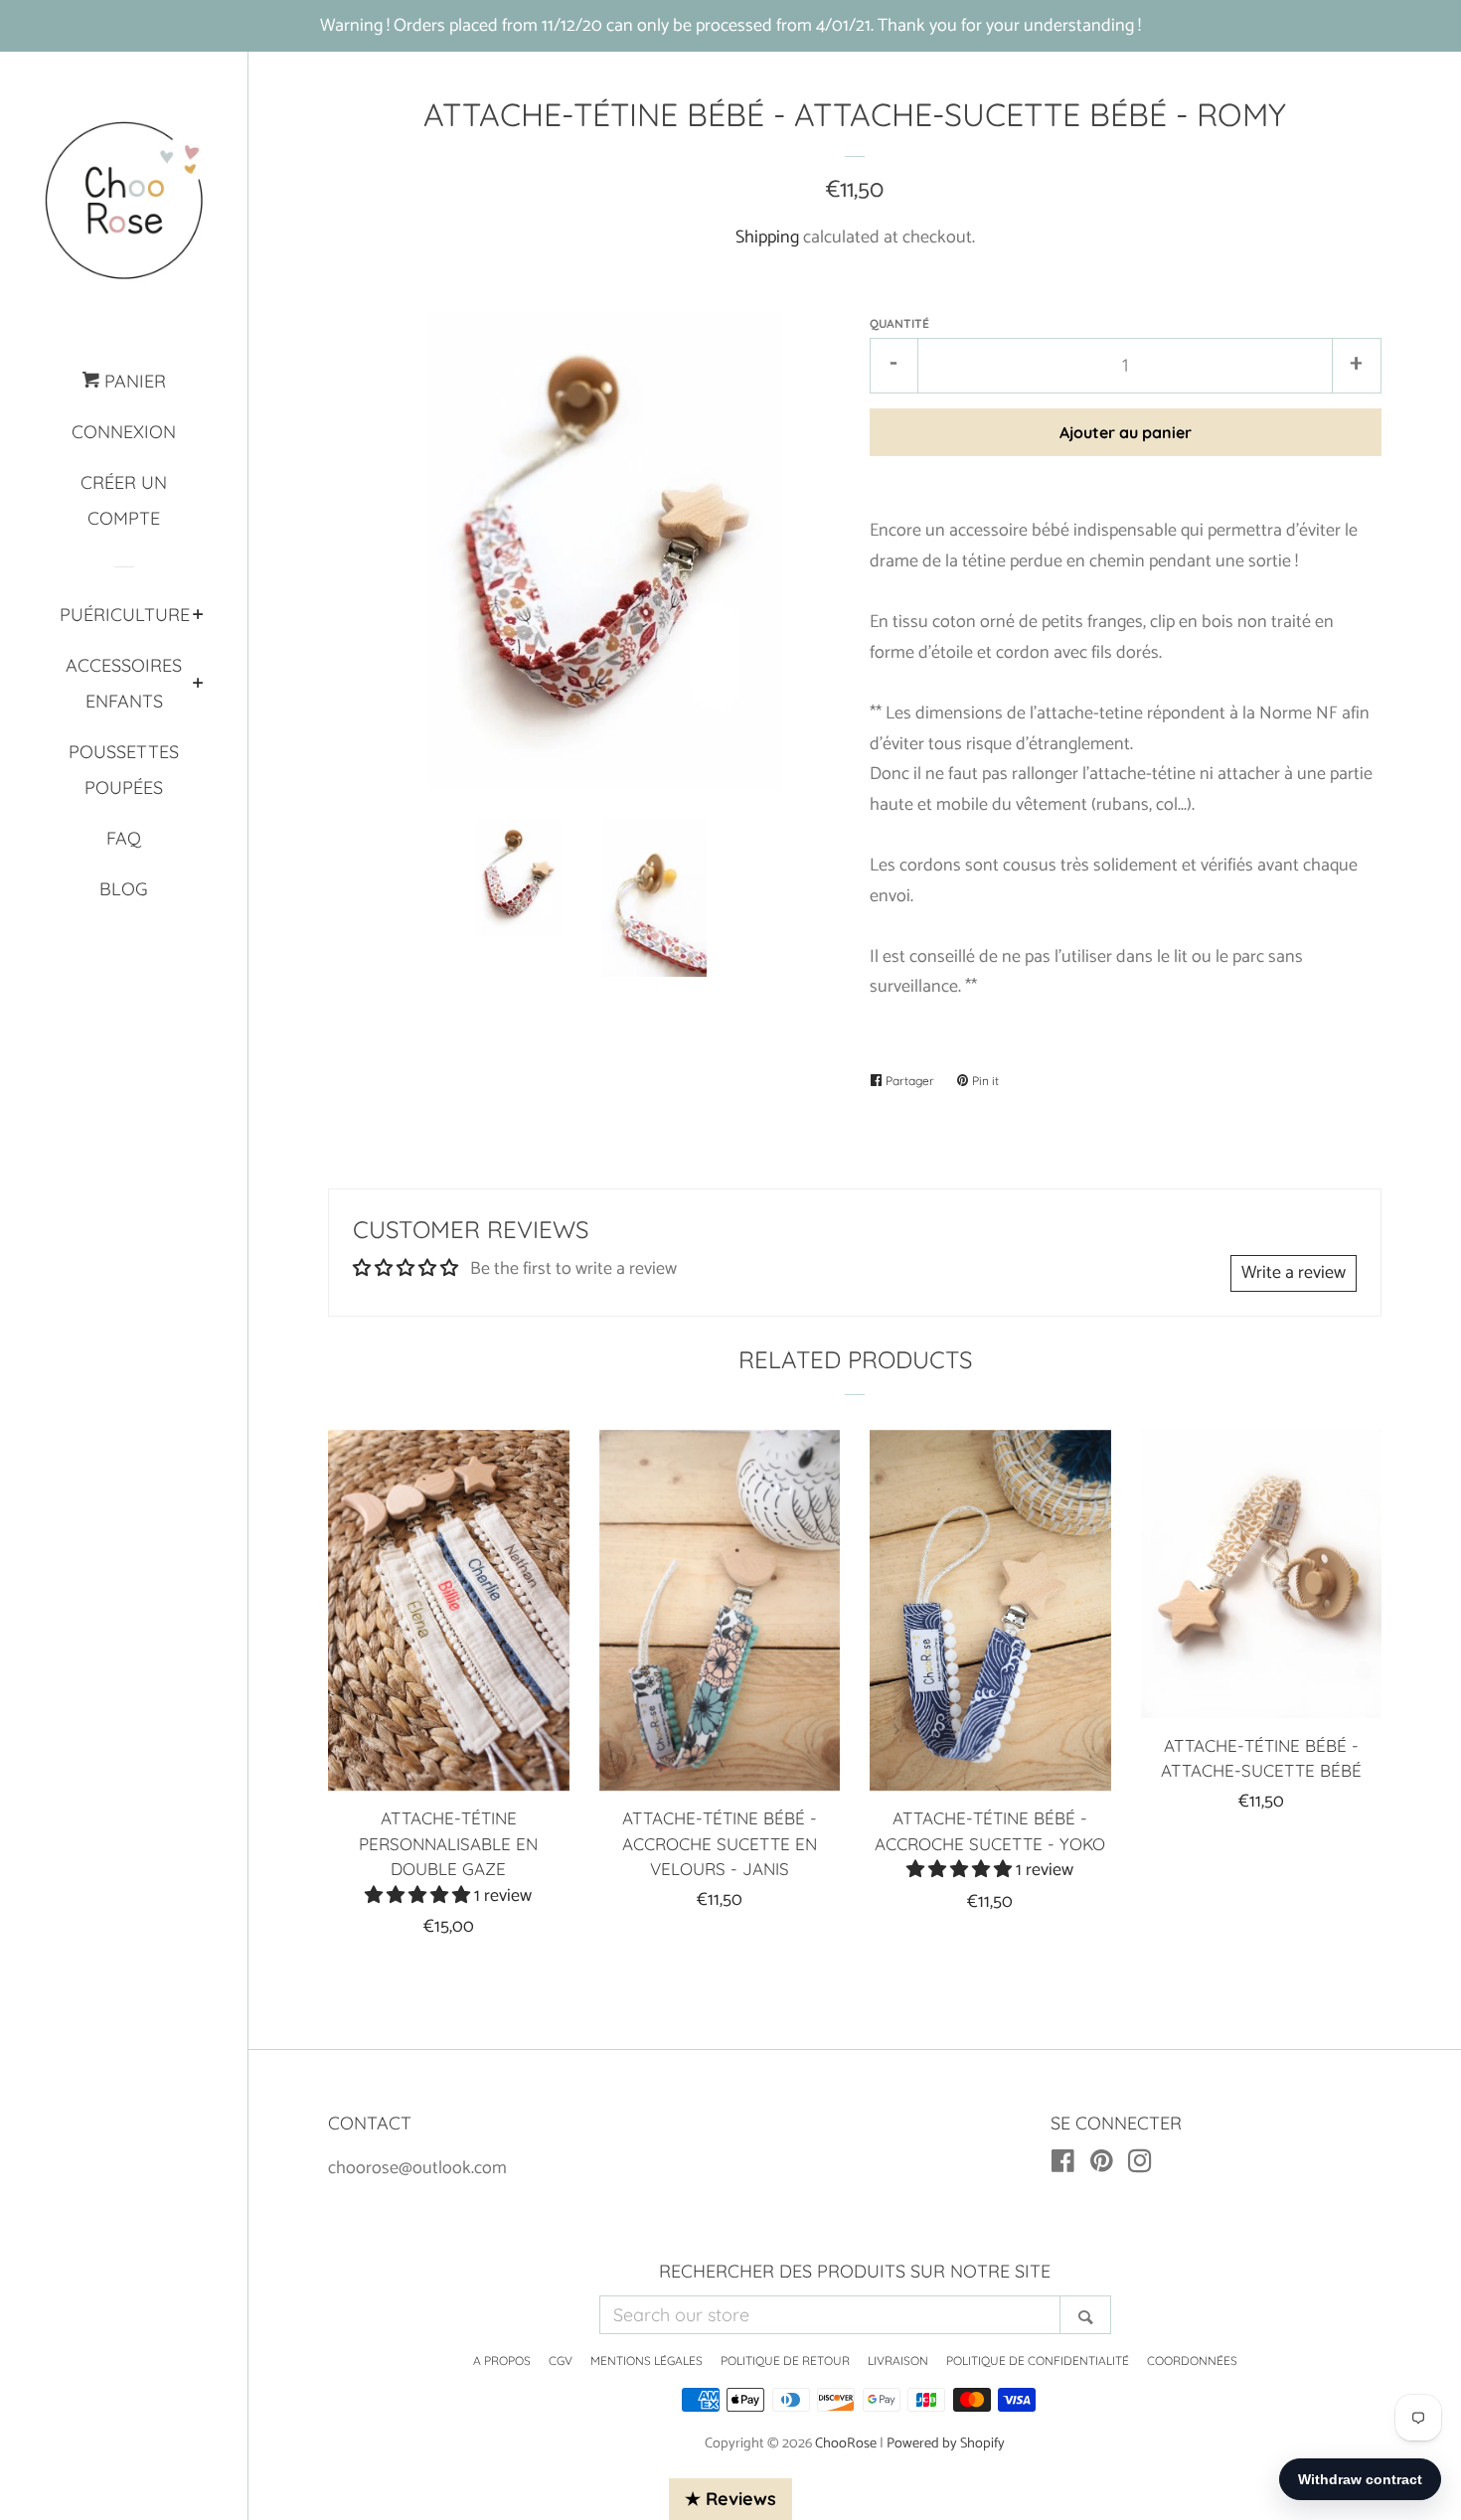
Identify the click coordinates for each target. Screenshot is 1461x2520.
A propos (502, 2361)
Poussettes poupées (124, 770)
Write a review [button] (1294, 1273)
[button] (419, 1896)
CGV (561, 2361)
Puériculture (124, 615)
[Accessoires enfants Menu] (198, 685)
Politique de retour (785, 2361)
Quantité (899, 323)
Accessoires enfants (124, 683)
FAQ (124, 838)
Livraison (898, 2361)
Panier (133, 381)
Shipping (767, 237)
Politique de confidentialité (1038, 2361)
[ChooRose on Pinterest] (1102, 2165)
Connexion (124, 432)
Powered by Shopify (946, 2443)
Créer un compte (124, 500)
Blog (124, 889)
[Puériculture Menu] (198, 616)
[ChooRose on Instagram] (1140, 2165)
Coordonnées (1192, 2361)
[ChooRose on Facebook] (1063, 2165)
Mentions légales (647, 2361)
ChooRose (846, 2443)
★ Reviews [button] (730, 2499)
